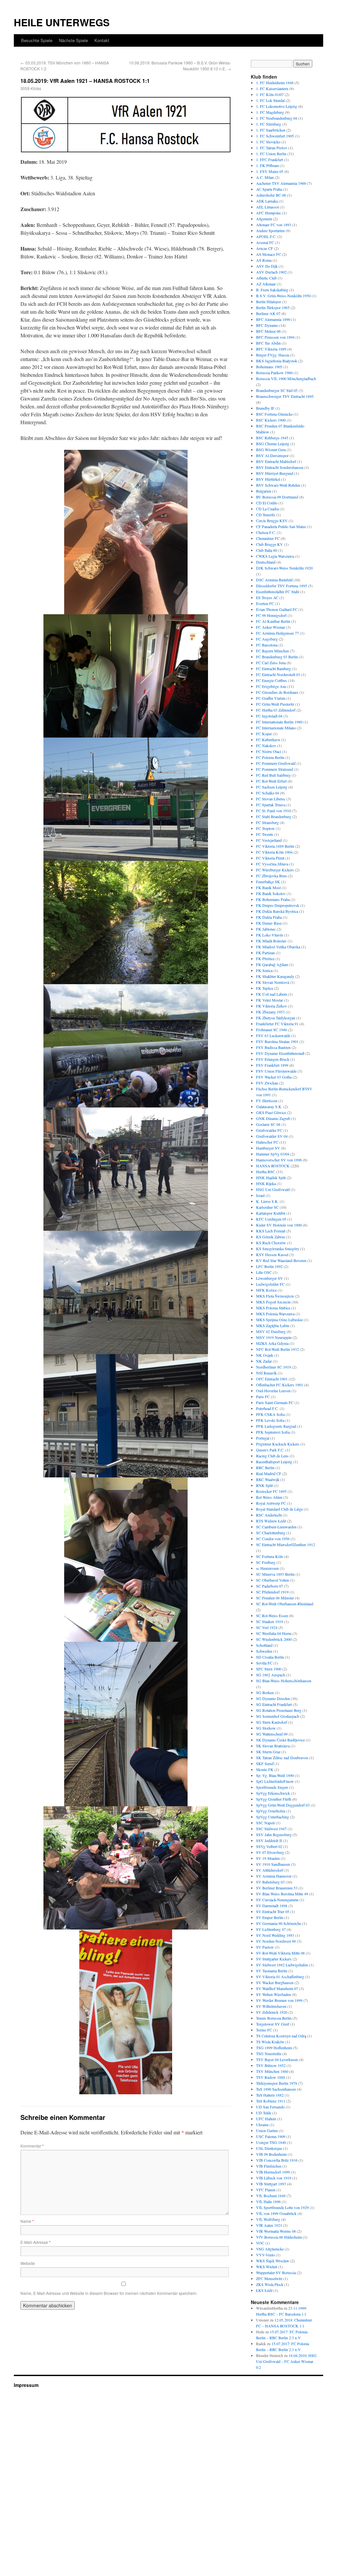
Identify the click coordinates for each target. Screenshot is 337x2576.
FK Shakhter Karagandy (275, 976)
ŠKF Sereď (265, 1763)
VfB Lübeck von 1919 (274, 2178)
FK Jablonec (266, 929)
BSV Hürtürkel (268, 479)
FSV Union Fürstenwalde (276, 1071)
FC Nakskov (266, 745)
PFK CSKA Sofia (270, 1414)
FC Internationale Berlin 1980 (279, 722)
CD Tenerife (266, 515)
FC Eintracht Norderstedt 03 (278, 674)
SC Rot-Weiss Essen (272, 1616)
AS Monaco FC (269, 254)
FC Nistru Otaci (269, 751)
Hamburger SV (268, 1148)
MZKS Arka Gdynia (272, 1343)
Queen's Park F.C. (270, 1450)
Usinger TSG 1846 (271, 2142)
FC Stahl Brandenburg (274, 816)
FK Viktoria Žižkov (272, 1006)
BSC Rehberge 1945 (272, 438)
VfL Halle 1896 (268, 2201)
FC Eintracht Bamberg (273, 668)
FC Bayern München (272, 651)
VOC (260, 2243)
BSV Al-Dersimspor (272, 455)
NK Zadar (264, 1361)
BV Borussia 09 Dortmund (277, 497)
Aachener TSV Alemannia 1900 (281, 183)
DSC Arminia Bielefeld (274, 580)
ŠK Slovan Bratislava (273, 1746)
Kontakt (102, 40)
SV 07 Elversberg (270, 1852)
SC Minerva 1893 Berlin (275, 1574)
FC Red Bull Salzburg (273, 775)
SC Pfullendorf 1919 (272, 1592)
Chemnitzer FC (268, 538)
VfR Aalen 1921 (269, 2225)
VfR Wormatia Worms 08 (276, 2231)
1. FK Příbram (267, 165)
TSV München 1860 (272, 2071)
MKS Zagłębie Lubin (273, 1325)
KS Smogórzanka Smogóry (278, 1249)
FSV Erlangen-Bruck (273, 1059)
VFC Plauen (266, 2190)
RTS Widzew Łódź (271, 1521)
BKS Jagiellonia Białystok (277, 361)
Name (27, 2221)
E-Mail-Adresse (36, 2242)
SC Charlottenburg (271, 1533)
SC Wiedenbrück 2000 (274, 1639)
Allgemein (264, 219)
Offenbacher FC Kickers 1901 (280, 1385)
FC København (268, 740)
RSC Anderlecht (269, 1515)
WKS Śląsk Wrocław (273, 2261)
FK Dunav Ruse (269, 923)
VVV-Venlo (265, 2255)
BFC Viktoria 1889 (271, 349)
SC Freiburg (266, 1562)
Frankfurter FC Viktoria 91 (277, 1024)
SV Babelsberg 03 (270, 1882)
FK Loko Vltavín (270, 935)
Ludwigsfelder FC (270, 1284)
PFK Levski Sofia (270, 1420)
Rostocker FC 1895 (271, 1491)
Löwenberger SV (270, 1278)
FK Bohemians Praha (273, 899)
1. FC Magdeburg (270, 112)
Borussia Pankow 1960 (274, 373)
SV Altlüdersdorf (270, 1870)
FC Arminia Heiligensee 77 (277, 633)
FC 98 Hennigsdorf (271, 615)
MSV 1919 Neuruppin (274, 1337)
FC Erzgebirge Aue (271, 686)
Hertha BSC (266, 1172)
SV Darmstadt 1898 (272, 1906)
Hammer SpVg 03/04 (273, 1154)
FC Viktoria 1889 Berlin (275, 846)
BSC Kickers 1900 (271, 420)
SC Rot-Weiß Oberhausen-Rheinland (285, 1604)
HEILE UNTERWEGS (62, 22)
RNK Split (264, 1485)
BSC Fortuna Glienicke (274, 414)
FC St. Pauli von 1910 (273, 811)
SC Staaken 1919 (270, 1621)
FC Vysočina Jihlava (272, 864)
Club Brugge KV (270, 544)
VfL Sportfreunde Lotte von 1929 (282, 2207)
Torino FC (264, 2030)
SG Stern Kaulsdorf (272, 1722)
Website (28, 2263)
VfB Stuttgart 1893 (271, 2184)
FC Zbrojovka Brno (272, 876)
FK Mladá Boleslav (271, 941)
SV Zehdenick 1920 (272, 2012)
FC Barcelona (267, 645)
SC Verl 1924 (267, 1627)
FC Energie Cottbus (272, 680)
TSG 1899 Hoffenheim (274, 2048)
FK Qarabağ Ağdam (272, 964)
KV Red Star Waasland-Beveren (281, 1260)
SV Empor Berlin (270, 1917)
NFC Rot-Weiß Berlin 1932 (277, 1349)
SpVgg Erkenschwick (273, 1793)
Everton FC (265, 603)
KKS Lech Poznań (271, 1231)
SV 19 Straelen (268, 1858)
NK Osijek (265, 1355)
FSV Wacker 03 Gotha (274, 1077)
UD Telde (264, 2113)
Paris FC (263, 1397)
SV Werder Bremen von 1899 (279, 2000)
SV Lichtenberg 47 (271, 1929)
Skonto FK (265, 1769)
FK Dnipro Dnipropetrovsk (278, 905)
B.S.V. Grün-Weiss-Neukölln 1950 (283, 296)
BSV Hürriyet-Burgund (275, 473)
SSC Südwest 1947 (271, 1829)
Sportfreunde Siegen (272, 1787)
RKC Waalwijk (268, 1479)
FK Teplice (265, 988)
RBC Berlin (265, 1468)
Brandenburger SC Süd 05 (277, 390)
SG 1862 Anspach (271, 1675)
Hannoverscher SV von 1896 (279, 1160)
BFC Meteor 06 (268, 331)
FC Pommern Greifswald (276, 763)
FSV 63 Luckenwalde (273, 1035)
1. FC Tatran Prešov (272, 148)
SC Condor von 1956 (273, 1539)
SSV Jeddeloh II (269, 1840)
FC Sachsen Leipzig (272, 787)
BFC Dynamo (267, 325)
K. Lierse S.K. (267, 1201)
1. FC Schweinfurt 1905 (275, 136)
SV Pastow (265, 1947)
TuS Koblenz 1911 (271, 2101)
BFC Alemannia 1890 (273, 319)
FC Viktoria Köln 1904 (274, 852)
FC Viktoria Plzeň (270, 858)
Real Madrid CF (269, 1473)
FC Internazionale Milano (276, 728)
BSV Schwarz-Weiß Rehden (278, 485)
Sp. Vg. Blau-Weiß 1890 (275, 1775)
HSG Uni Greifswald (273, 1189)
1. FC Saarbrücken (271, 130)
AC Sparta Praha (269, 189)
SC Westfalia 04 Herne (274, 1633)
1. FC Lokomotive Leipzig (277, 106)
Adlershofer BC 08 (271, 195)
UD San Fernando (270, 2107)
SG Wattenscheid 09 (272, 1734)
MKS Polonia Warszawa (275, 1314)
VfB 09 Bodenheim (271, 2154)
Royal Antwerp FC (271, 1503)
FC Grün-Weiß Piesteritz (275, 704)
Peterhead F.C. (267, 1408)
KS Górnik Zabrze (271, 1237)
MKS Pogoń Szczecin (273, 1302)
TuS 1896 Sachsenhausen (276, 2089)
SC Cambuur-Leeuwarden (276, 1527)
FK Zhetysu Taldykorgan (276, 1018)
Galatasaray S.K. (269, 1106)
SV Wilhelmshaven (271, 2006)
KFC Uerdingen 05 (271, 1219)
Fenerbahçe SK (268, 882)
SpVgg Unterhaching (272, 1817)
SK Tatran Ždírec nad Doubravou (282, 1758)
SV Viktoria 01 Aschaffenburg (280, 1977)
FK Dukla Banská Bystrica (277, 911)
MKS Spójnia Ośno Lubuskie (279, 1320)
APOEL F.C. (266, 236)
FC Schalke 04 (268, 793)
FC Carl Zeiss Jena (271, 663)
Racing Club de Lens (272, 1456)
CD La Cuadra (267, 509)
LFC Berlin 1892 (269, 1266)
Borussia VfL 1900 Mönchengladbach (286, 378)
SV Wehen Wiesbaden (273, 1994)
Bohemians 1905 (269, 367)
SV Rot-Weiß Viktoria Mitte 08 (280, 1953)
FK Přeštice (265, 959)
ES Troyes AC (267, 597)
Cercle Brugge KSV (272, 521)
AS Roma (264, 260)
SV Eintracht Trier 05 (273, 1911)
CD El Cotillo (267, 503)
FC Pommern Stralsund (274, 769)
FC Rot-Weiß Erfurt (271, 781)
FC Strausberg (267, 822)
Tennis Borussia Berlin (274, 2018)
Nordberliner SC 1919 (273, 1367)
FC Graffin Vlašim (271, 698)
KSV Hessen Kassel (272, 1254)
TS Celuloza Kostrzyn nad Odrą (281, 2036)
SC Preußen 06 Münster (275, 1598)
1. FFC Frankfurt (270, 159)
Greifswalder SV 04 (272, 1136)
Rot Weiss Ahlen (269, 1497)
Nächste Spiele (73, 40)
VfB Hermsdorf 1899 (273, 2172)
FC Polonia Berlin (270, 757)
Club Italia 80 (267, 550)
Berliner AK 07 (268, 313)
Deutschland (266, 562)
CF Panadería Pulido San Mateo (281, 526)
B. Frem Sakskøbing (272, 290)
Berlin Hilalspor (269, 302)
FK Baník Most (268, 887)
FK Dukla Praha (269, 917)
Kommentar (32, 2146)
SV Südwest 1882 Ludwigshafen (282, 1965)
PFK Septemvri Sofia (273, 1432)
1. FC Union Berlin (271, 154)
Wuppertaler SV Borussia (276, 2272)
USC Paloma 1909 (271, 2136)
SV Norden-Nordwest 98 (276, 1941)
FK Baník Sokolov (271, 893)
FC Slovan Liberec (271, 799)
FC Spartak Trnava (271, 805)
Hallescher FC (267, 1142)
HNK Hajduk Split (271, 1178)
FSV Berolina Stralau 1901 (277, 1041)
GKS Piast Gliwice (271, 1112)
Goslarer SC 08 (268, 1124)
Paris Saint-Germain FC (275, 1402)
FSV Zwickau (267, 1083)
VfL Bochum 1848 (271, 2196)
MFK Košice (266, 1290)
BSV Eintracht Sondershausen (280, 467)
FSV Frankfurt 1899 (272, 1065)
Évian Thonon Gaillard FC (277, 609)
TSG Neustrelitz (269, 2054)
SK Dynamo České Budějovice (280, 1740)
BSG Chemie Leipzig (273, 444)
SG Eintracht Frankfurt (274, 1704)
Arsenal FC (265, 242)
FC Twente (265, 834)
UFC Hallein (266, 2119)
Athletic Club (266, 278)
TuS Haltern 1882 (270, 2095)
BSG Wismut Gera (271, 450)
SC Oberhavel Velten (272, 1580)
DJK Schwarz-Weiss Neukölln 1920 (284, 568)
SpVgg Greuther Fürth (274, 1799)
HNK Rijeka (266, 1183)
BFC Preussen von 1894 (275, 337)
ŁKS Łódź (264, 2290)
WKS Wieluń (267, 2267)
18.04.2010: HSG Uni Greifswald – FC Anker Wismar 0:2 (286, 2361)
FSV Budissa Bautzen (273, 1047)
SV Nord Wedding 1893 (275, 1935)
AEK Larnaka (267, 201)
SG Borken (265, 1692)
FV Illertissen (267, 1101)
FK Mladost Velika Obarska (278, 947)
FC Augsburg (267, 639)
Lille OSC (264, 1272)
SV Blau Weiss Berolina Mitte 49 (282, 1894)
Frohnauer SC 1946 (272, 1030)
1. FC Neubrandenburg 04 (277, 118)
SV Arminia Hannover (274, 1876)
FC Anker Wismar (271, 627)
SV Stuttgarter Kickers (274, 1959)
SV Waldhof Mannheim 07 (277, 1988)
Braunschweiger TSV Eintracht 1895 (285, 396)
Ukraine (262, 2125)
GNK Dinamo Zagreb (273, 1118)
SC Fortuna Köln (270, 1556)
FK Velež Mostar (270, 1000)
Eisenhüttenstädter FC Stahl (278, 592)
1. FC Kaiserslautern (272, 88)
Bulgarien (264, 491)
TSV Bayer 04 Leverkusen (277, 2059)
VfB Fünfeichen (269, 2166)
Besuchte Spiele (37, 40)
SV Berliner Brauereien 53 (277, 1888)
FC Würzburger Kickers (275, 870)
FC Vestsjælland (269, 840)
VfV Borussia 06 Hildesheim (279, 2237)
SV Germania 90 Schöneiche (279, 1923)
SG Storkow (266, 1728)
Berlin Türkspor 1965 (273, 307)
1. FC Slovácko (268, 142)
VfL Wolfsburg (268, 2219)
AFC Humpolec (269, 213)
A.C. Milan (265, 177)
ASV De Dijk (267, 266)
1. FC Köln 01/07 (270, 94)
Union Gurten (267, 2130)
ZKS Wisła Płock (270, 2284)
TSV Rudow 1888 (271, 2077)
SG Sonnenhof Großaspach (278, 1716)
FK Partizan (265, 953)
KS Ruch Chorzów (271, 1243)
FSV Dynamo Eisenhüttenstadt (280, 1053)
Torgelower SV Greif (273, 2024)
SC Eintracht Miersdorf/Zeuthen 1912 (285, 1544)
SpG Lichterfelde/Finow (275, 1781)
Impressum (26, 2385)
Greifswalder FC (269, 1130)
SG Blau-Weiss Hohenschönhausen (284, 1681)
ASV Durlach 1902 (271, 272)
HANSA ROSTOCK (273, 1166)
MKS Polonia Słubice (273, 1308)
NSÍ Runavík (266, 1373)
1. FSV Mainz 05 (270, 171)
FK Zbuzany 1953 (270, 1012)
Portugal (263, 1438)
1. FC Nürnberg (269, 124)
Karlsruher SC (267, 1207)
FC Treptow (265, 828)
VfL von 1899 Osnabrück (276, 2213)
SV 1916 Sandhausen (273, 1864)
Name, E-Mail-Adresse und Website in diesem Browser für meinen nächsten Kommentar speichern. (109, 2293)
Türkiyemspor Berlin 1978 (277, 2083)
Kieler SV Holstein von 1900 (279, 1225)
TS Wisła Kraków (270, 2042)
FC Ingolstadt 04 (269, 716)
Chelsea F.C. (266, 532)
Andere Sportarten (270, 231)
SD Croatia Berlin (270, 1657)
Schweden (264, 1651)
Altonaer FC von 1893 (274, 225)
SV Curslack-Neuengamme (277, 1900)
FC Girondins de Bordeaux (277, 692)
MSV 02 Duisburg (271, 1331)
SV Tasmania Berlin (272, 1971)
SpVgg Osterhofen (271, 1811)
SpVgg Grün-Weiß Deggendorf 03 (283, 1805)
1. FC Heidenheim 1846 (275, 83)
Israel (260, 1195)
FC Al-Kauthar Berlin (273, 621)
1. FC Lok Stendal (270, 100)
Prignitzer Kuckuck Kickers (278, 1444)
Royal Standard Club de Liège (279, 1509)
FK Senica (264, 970)
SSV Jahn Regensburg (274, 1835)
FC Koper (264, 734)
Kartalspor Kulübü (271, 1213)
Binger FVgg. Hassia (272, 355)
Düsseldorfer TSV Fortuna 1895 (282, 586)
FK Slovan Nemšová (272, 982)
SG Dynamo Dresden (273, 1698)
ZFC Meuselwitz (269, 2278)
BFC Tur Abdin (268, 343)
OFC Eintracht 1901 (272, 1379)
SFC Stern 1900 (269, 1669)
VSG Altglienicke (270, 2249)
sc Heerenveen (267, 1568)
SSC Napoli (265, 1823)
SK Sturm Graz (268, 1752)
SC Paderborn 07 (270, 1586)
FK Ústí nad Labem (272, 994)
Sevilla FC (264, 1663)
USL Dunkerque (269, 2148)
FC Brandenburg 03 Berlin (277, 657)
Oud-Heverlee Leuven (273, 1391)
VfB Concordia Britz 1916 (277, 2160)
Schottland (264, 1645)
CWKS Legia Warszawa (275, 556)
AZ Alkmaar (266, 284)
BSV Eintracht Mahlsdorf (276, 461)
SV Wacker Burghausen (275, 1982)
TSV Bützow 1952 (271, 2065)
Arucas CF (265, 248)
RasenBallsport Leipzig (274, 1462)
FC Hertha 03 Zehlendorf (276, 710)
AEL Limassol (267, 207)
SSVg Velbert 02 (269, 1846)
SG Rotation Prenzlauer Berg (279, 1710)
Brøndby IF (265, 408)
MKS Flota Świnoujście (275, 1296)
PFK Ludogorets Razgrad (276, 1426)
